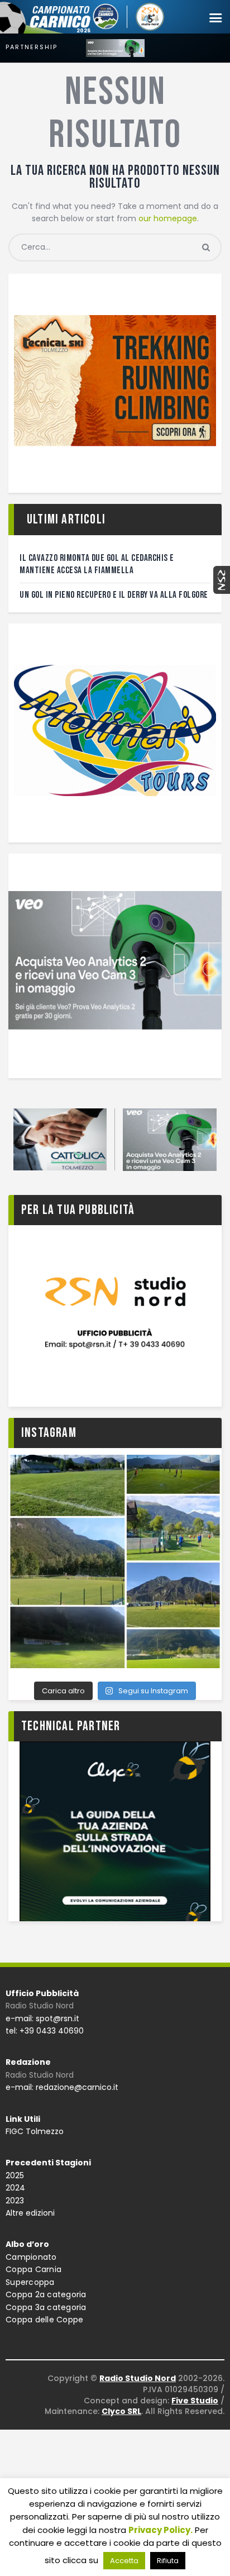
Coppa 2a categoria (46, 2294)
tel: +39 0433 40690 (45, 2031)
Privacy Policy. (160, 2530)
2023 (15, 2201)
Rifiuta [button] (168, 2561)
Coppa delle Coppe (44, 2320)
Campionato (31, 2257)
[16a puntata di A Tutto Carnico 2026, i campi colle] (115, 1561)
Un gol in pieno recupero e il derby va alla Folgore (114, 595)
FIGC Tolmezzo (35, 2131)
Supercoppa (30, 2282)
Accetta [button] (124, 2561)
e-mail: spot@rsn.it (42, 2018)
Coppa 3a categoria (46, 2307)
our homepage (168, 218)
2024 (15, 2188)
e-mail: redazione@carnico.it (62, 2087)
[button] (215, 18)
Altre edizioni (30, 2213)
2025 (15, 2175)
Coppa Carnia (33, 2269)
